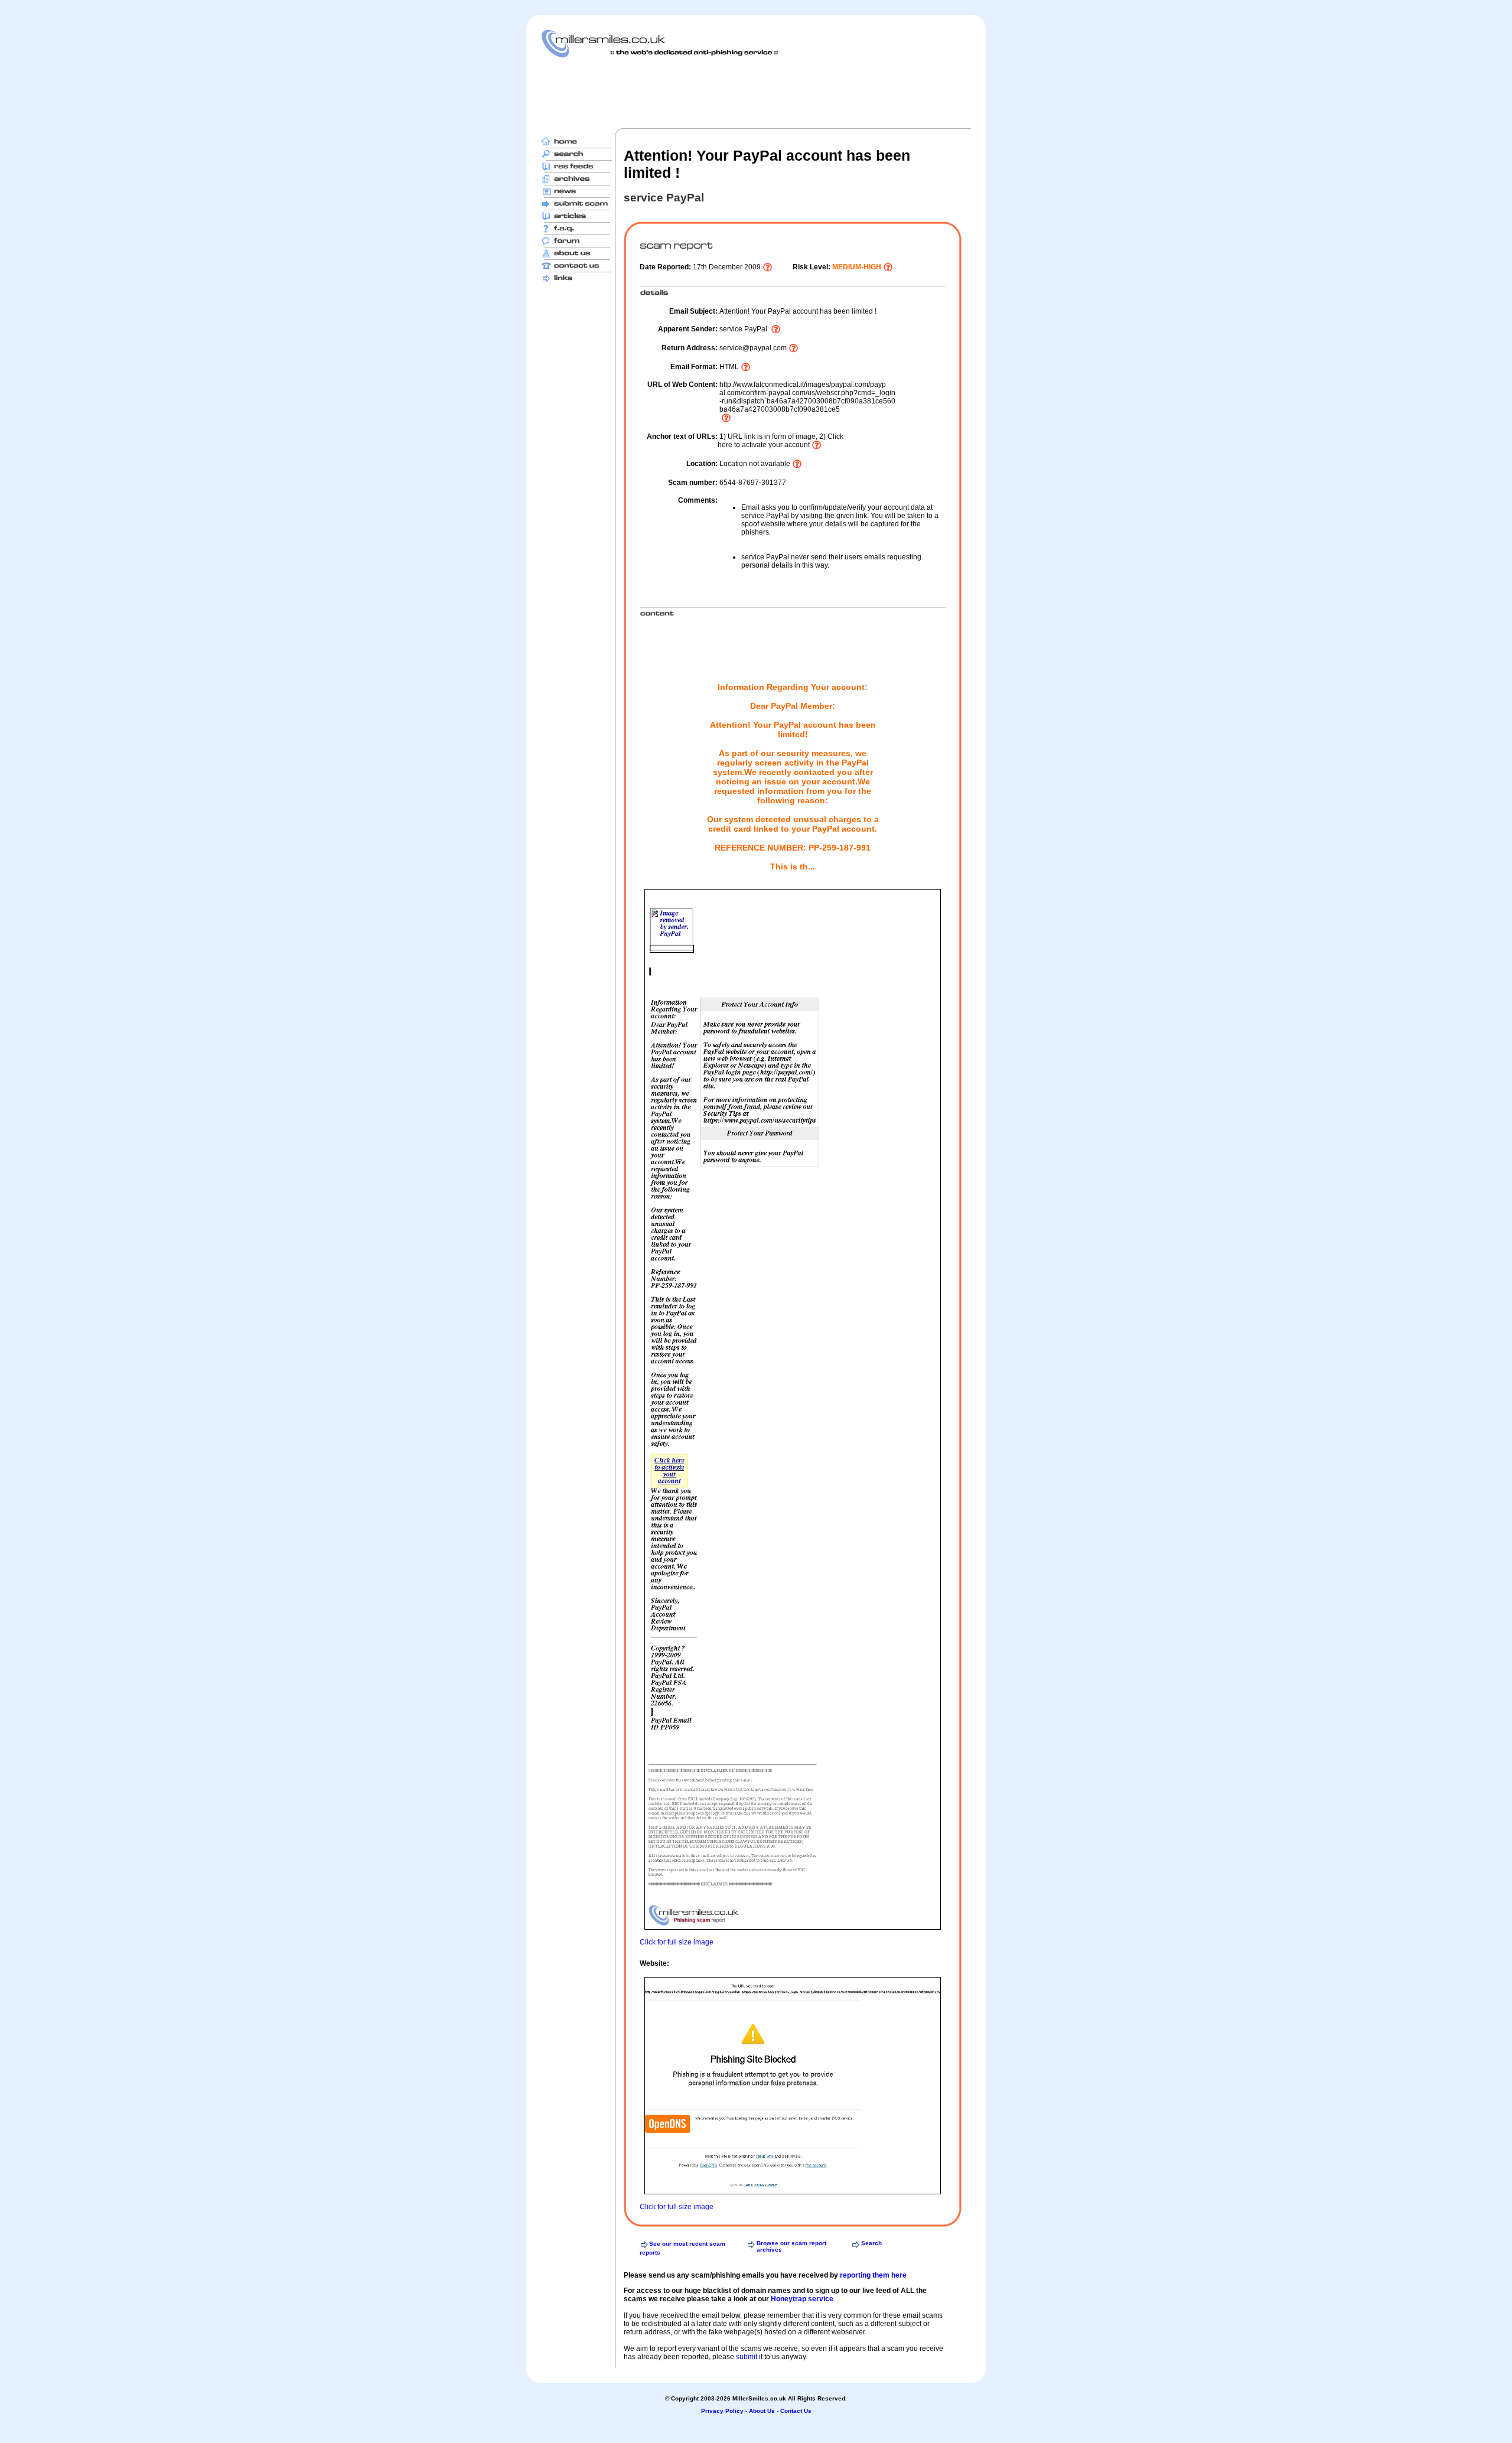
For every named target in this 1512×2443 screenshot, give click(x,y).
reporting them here (873, 2275)
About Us (762, 2411)
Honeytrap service (802, 2299)
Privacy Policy (722, 2411)
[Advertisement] (756, 93)
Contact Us (796, 2411)
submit (747, 2357)
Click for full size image (677, 1942)
